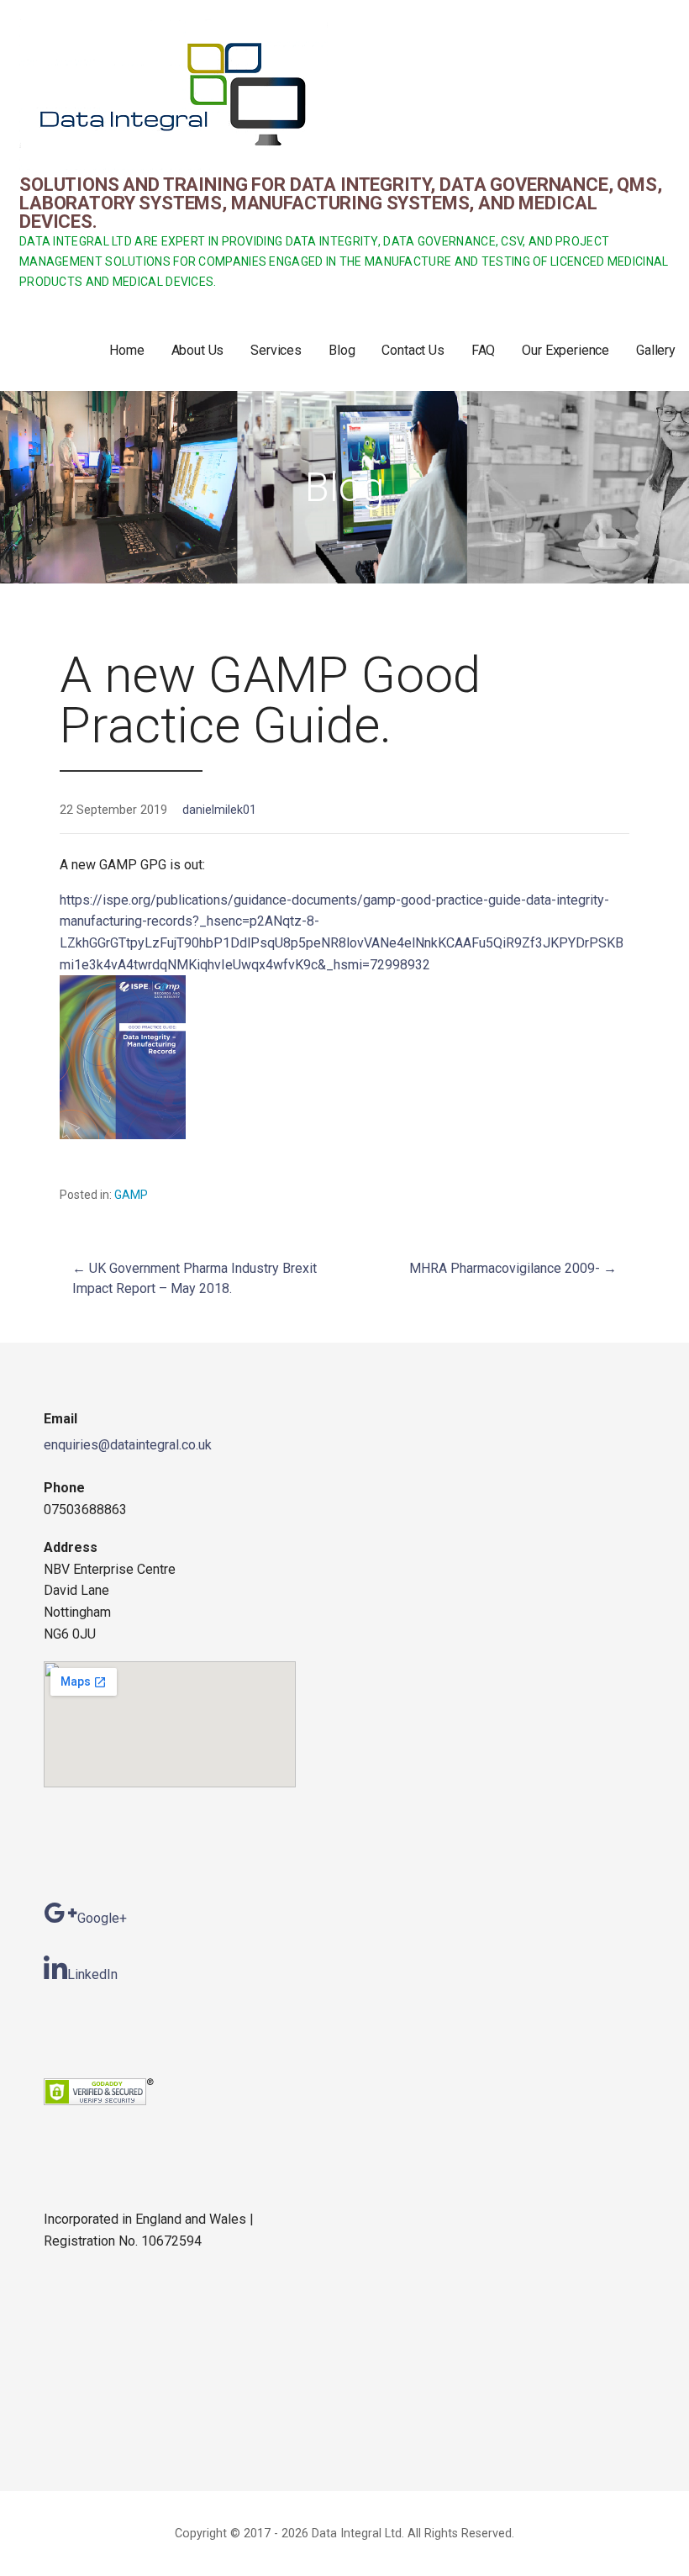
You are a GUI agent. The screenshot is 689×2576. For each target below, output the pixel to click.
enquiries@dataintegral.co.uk (128, 1445)
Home (126, 350)
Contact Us (413, 350)
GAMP (131, 1195)
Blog (342, 350)
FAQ (484, 350)
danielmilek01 (219, 810)
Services (276, 350)
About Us (198, 350)
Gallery (656, 350)
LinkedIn (92, 1974)
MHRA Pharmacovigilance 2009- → (513, 1268)
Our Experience (565, 350)
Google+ (102, 1918)
